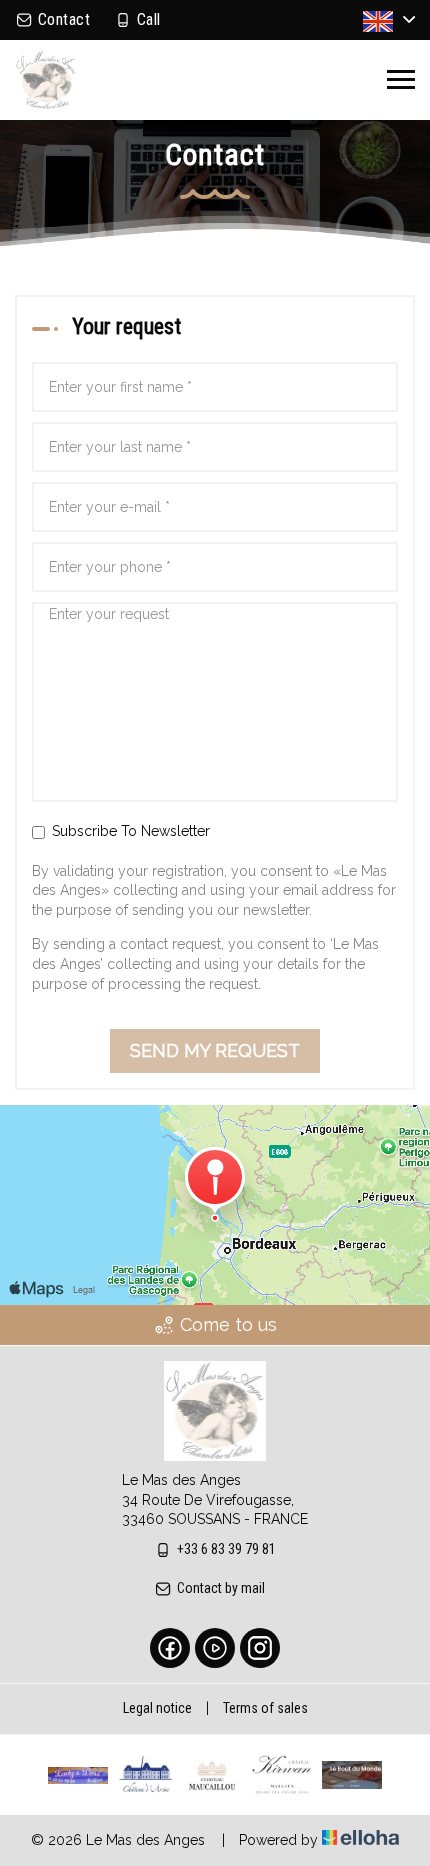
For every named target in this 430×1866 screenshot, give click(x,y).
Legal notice (157, 1708)
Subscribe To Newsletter (131, 831)
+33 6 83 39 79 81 (226, 1549)
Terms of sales (265, 1708)
